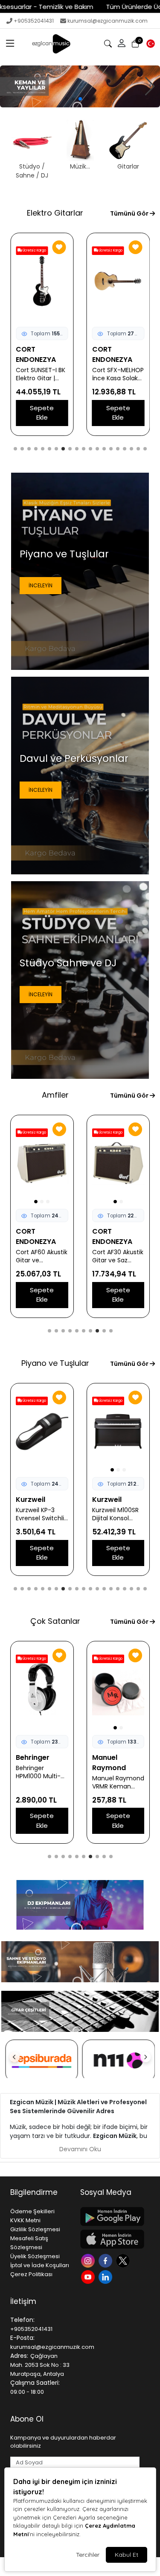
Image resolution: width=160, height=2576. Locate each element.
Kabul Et (127, 2555)
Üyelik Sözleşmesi (35, 2256)
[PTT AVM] (119, 2061)
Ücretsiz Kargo (34, 250)
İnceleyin (41, 585)
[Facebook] (106, 2260)
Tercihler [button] (88, 2555)
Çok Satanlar (55, 1621)
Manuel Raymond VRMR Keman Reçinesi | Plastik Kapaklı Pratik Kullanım (118, 1782)
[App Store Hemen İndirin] (110, 2239)
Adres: (19, 2356)
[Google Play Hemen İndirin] (110, 2216)
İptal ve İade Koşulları (40, 2265)
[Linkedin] (106, 2276)
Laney (103, 1231)
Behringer (33, 1757)
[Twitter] (124, 2260)
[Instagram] (89, 2260)
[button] (10, 44)
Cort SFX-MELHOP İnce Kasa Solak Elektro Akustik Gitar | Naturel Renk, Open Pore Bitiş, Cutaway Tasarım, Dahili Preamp (118, 374)
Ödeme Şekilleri (32, 2211)
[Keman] (80, 86)
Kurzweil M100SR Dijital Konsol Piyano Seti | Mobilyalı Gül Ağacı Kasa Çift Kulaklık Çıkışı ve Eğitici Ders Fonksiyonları (39, 1514)
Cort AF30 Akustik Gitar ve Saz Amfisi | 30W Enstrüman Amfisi (41, 1256)
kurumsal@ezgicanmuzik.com (108, 21)
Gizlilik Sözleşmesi (35, 2229)
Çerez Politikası (31, 2274)
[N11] (42, 2061)
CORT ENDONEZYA (36, 354)
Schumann (111, 1500)
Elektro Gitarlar (55, 213)
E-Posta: (22, 2338)
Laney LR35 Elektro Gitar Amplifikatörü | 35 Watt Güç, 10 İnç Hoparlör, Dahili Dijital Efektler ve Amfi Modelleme (118, 1246)
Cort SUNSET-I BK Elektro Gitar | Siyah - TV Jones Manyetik (41, 374)
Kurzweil (31, 1500)
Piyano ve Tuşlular (55, 1363)
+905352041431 (34, 21)
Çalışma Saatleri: (35, 2383)
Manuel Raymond (109, 1763)
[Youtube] (89, 2276)
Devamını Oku (80, 2149)
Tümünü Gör (130, 213)
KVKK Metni (25, 2220)
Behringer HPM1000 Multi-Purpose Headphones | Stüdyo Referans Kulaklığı (40, 1772)
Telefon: (22, 2320)
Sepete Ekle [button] (42, 413)
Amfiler (55, 1095)
